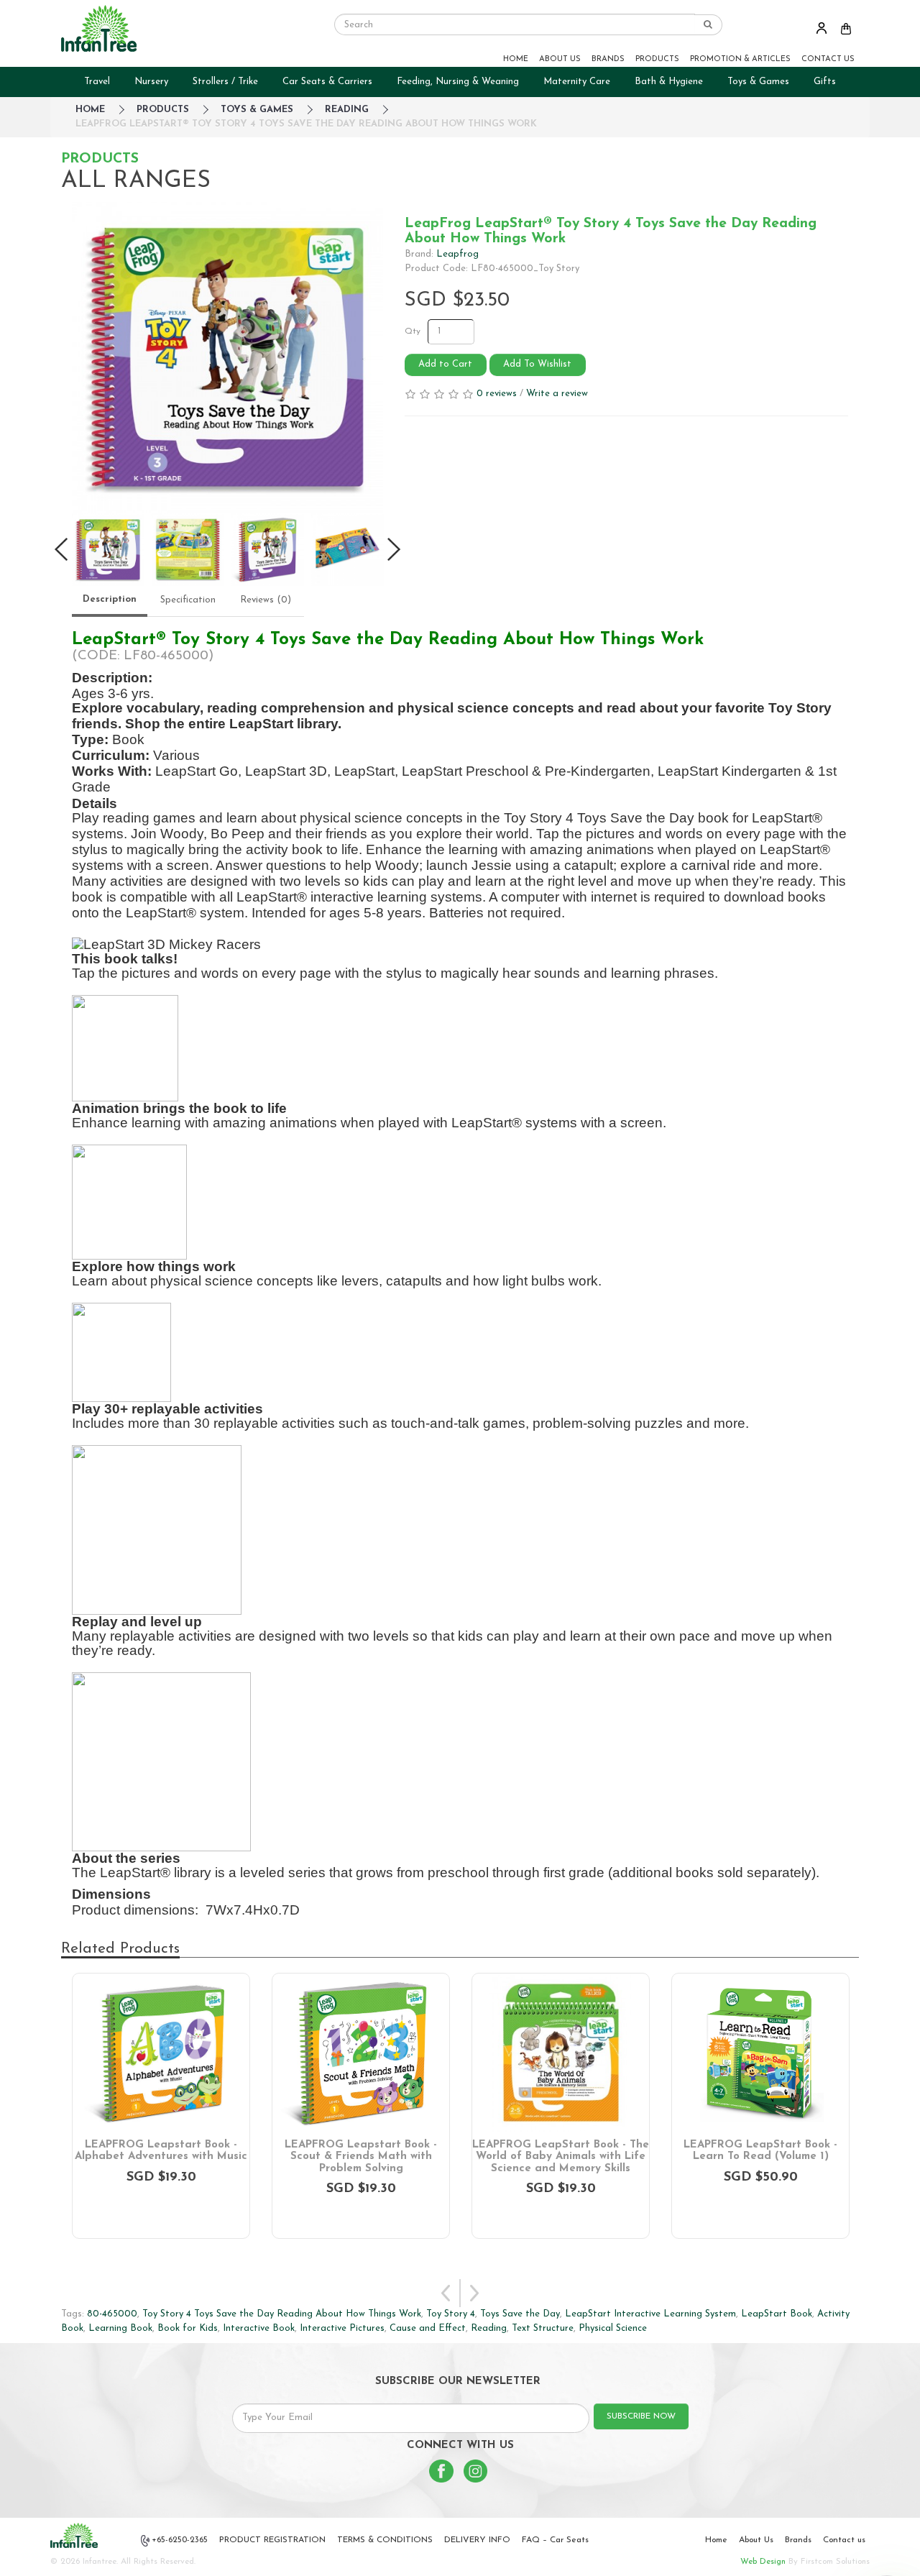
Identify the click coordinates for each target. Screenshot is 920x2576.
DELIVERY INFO (477, 2540)
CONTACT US (828, 59)
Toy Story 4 (451, 2314)
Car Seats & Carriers (327, 82)
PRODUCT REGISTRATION (272, 2540)
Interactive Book (259, 2328)
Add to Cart (445, 364)
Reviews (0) (266, 600)
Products (163, 110)
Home (716, 2540)
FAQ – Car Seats (555, 2540)
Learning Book (120, 2328)
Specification (188, 600)
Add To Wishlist (537, 364)
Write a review (557, 394)
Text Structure (543, 2328)
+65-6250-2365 (180, 2540)
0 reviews (497, 394)
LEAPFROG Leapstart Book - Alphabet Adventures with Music (161, 2151)
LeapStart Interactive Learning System (650, 2314)
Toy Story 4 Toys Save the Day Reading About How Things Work (282, 2314)
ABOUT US (560, 59)
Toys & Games (758, 82)
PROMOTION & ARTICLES (740, 59)
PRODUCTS (657, 59)
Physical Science (613, 2328)
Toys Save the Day (520, 2314)
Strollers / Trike (225, 82)
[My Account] (822, 28)
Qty (413, 331)
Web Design (763, 2562)
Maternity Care (577, 82)
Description (110, 599)
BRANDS (608, 59)
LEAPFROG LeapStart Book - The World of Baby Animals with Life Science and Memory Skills (561, 2157)
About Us (756, 2540)
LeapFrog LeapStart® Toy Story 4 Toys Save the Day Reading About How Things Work (306, 124)
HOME (516, 59)
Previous (446, 2293)
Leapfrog (457, 254)
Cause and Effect (428, 2328)
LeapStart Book (777, 2314)
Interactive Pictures (342, 2328)
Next (474, 2293)
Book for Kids (188, 2328)
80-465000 (112, 2314)
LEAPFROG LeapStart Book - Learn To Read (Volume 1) (760, 2151)
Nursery (151, 82)
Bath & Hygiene (669, 82)
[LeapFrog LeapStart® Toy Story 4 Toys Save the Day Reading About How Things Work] (227, 358)
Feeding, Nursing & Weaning (458, 82)
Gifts (825, 82)
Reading (347, 110)
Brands (798, 2540)
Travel (97, 82)
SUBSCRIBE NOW (641, 2416)
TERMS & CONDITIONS (385, 2540)
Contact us (844, 2540)
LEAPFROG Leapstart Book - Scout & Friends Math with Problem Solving (361, 2157)
